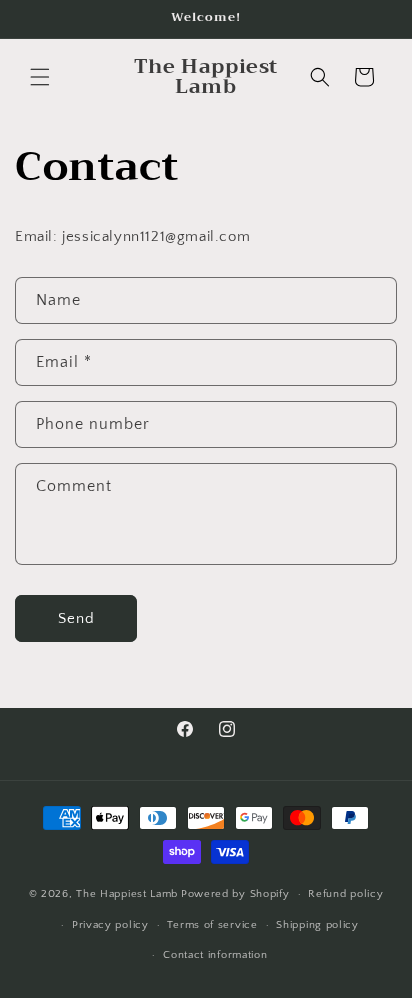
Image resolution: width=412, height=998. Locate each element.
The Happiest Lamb (127, 894)
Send (76, 618)
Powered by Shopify (235, 894)
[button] (40, 77)
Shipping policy (317, 925)
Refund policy (345, 894)
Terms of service (212, 925)
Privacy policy (110, 925)
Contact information (215, 955)
